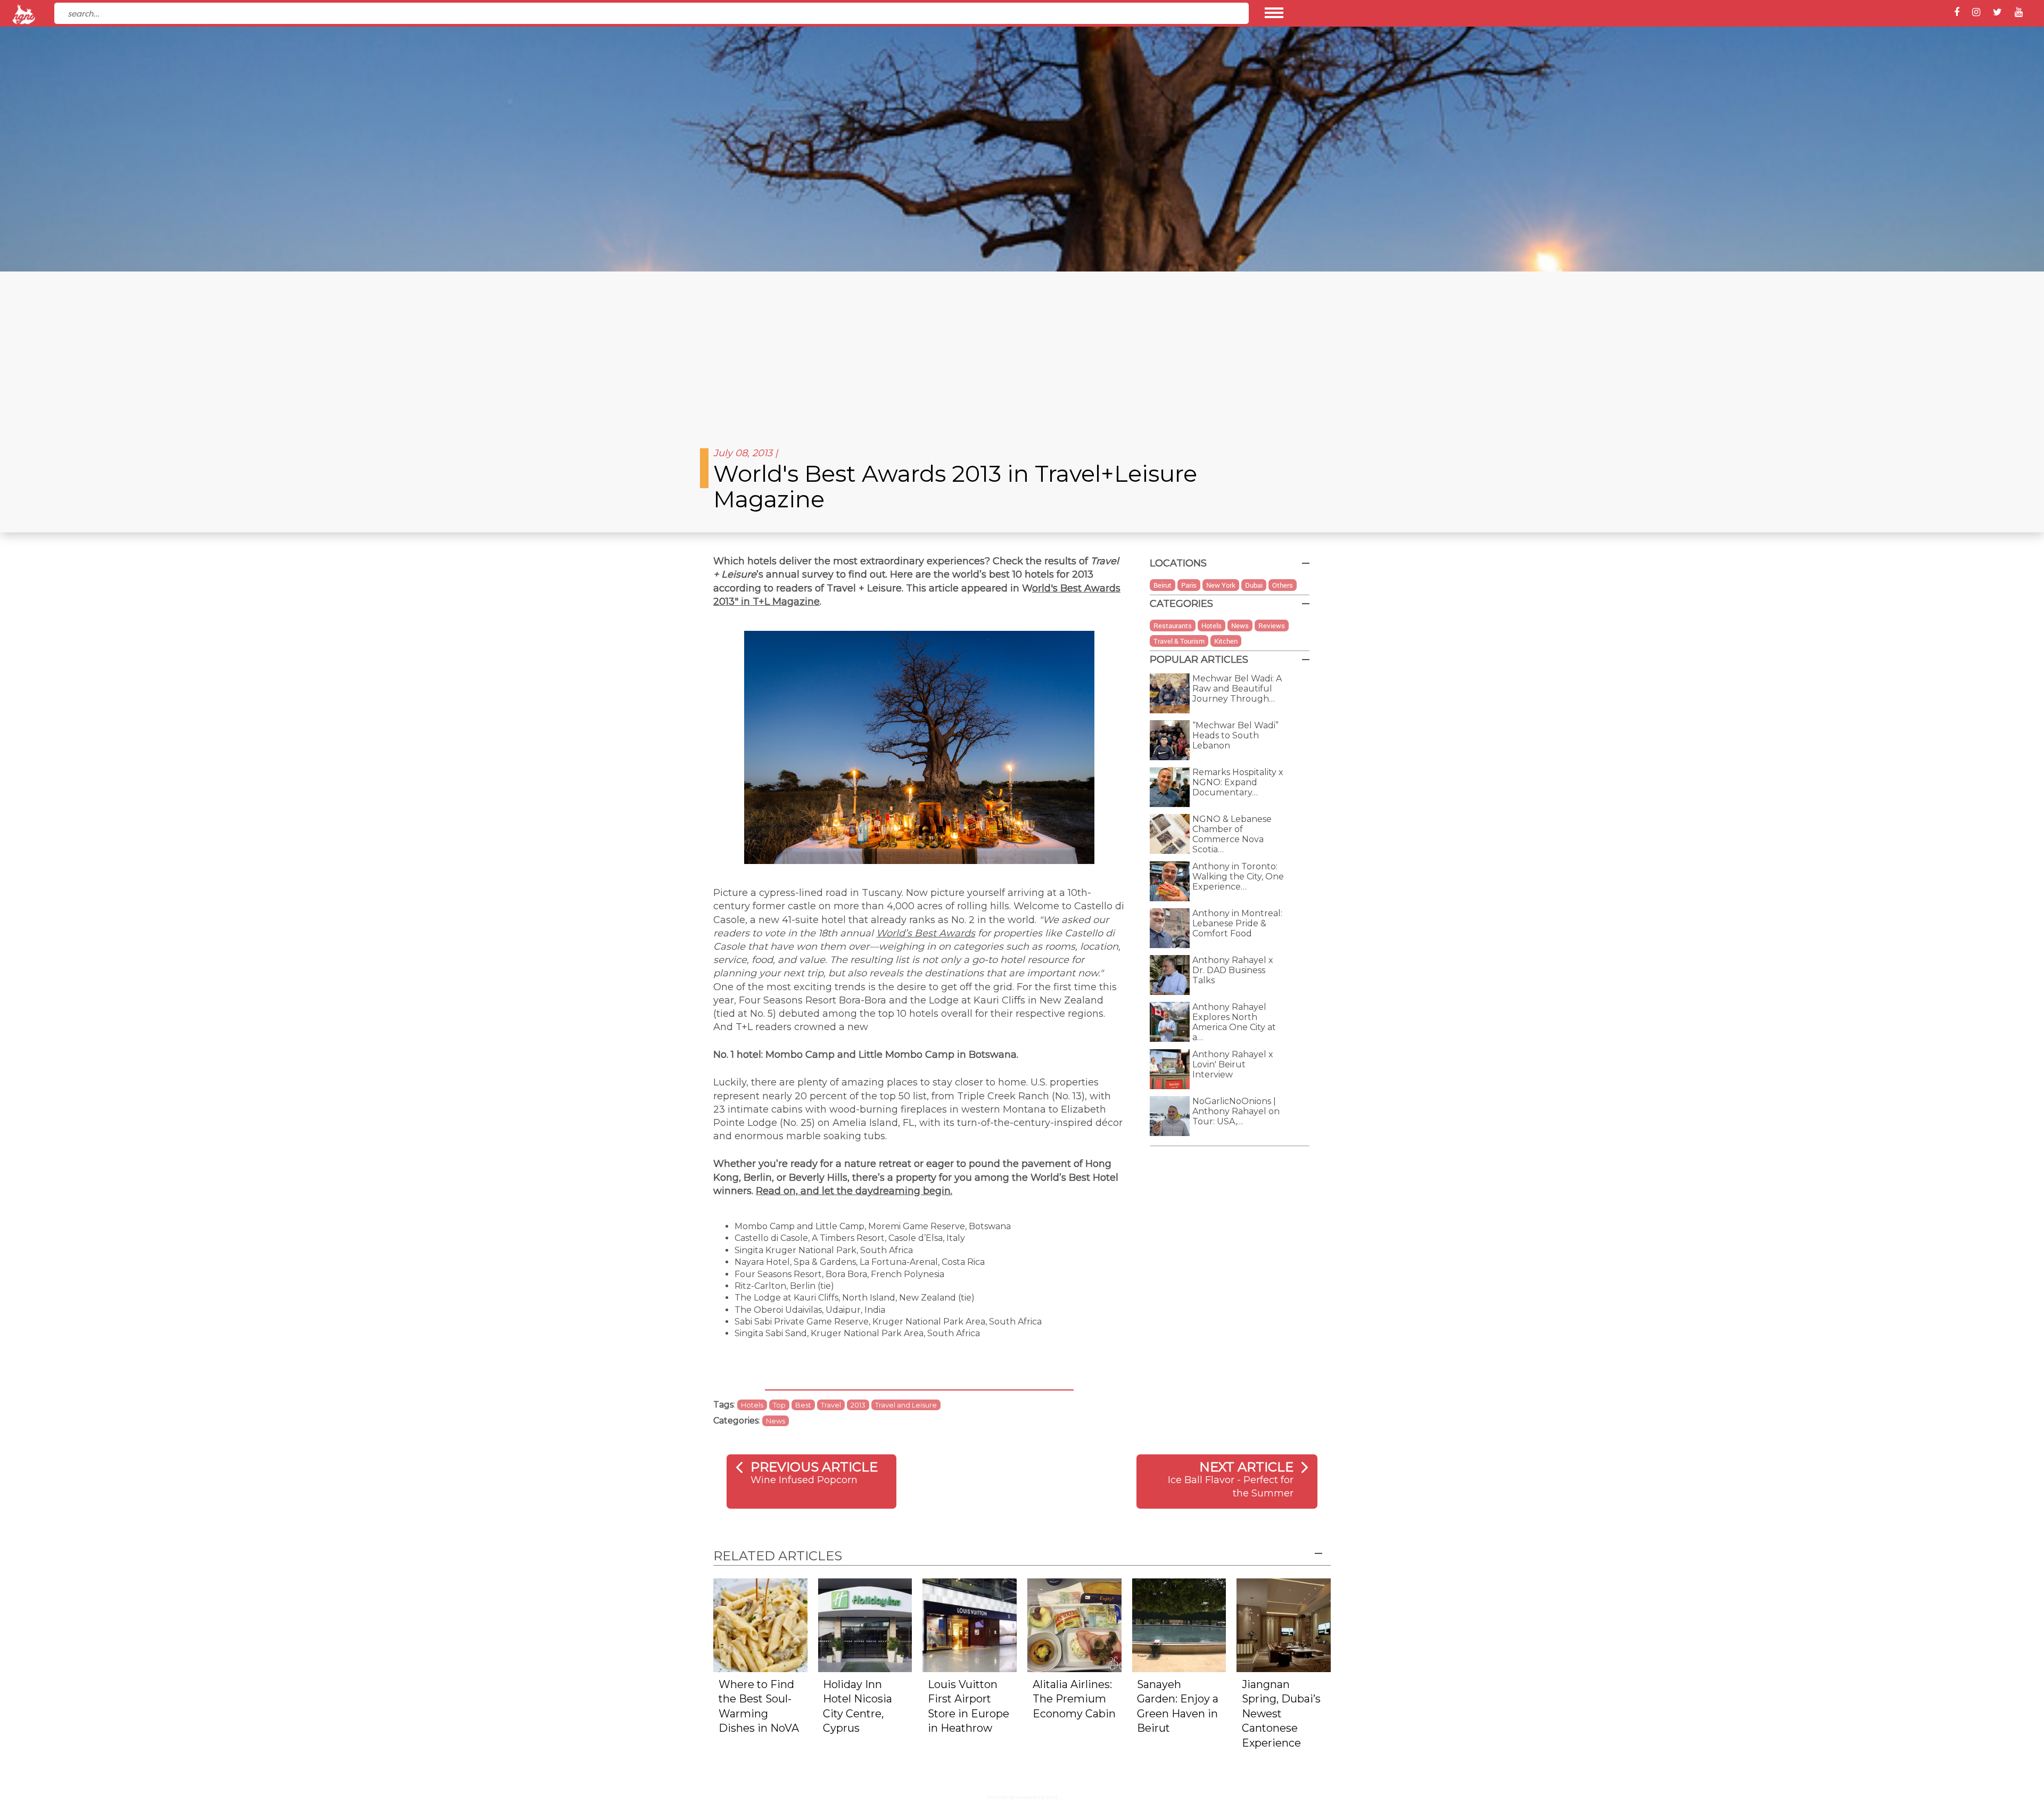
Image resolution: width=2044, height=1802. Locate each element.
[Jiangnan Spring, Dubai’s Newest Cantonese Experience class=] (1284, 1624)
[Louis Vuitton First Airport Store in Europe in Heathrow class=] (970, 1624)
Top (779, 1405)
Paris (1189, 585)
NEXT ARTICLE (1246, 1467)
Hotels (752, 1405)
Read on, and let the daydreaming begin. (854, 1191)
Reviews (1272, 626)
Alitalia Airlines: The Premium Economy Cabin (1074, 1699)
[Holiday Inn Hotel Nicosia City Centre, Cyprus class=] (865, 1624)
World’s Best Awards (926, 933)
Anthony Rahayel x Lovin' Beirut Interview (1233, 1064)
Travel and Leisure (906, 1405)
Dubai (1254, 585)
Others (1283, 585)
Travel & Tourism (1179, 641)
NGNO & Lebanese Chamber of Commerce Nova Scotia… (1232, 834)
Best (803, 1405)
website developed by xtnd (1022, 1797)
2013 (858, 1405)
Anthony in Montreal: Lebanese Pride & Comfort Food (1237, 923)
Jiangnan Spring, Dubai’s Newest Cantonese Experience (1281, 1714)
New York (1221, 585)
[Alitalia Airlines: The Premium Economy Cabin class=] (1074, 1624)
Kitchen (1226, 641)
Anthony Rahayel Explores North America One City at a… (1234, 1022)
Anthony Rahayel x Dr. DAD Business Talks (1233, 970)
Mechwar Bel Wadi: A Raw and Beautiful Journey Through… (1237, 689)
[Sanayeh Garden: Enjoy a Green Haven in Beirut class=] (1179, 1624)
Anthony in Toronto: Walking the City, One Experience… (1238, 877)
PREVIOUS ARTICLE (814, 1467)
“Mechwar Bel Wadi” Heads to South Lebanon (1235, 735)
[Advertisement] (1022, 351)
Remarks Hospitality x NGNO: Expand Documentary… (1238, 782)
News (776, 1421)
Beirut (1163, 585)
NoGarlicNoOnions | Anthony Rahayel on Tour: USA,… (1236, 1111)
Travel (831, 1405)
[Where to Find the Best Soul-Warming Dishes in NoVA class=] (760, 1624)
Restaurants (1173, 626)
